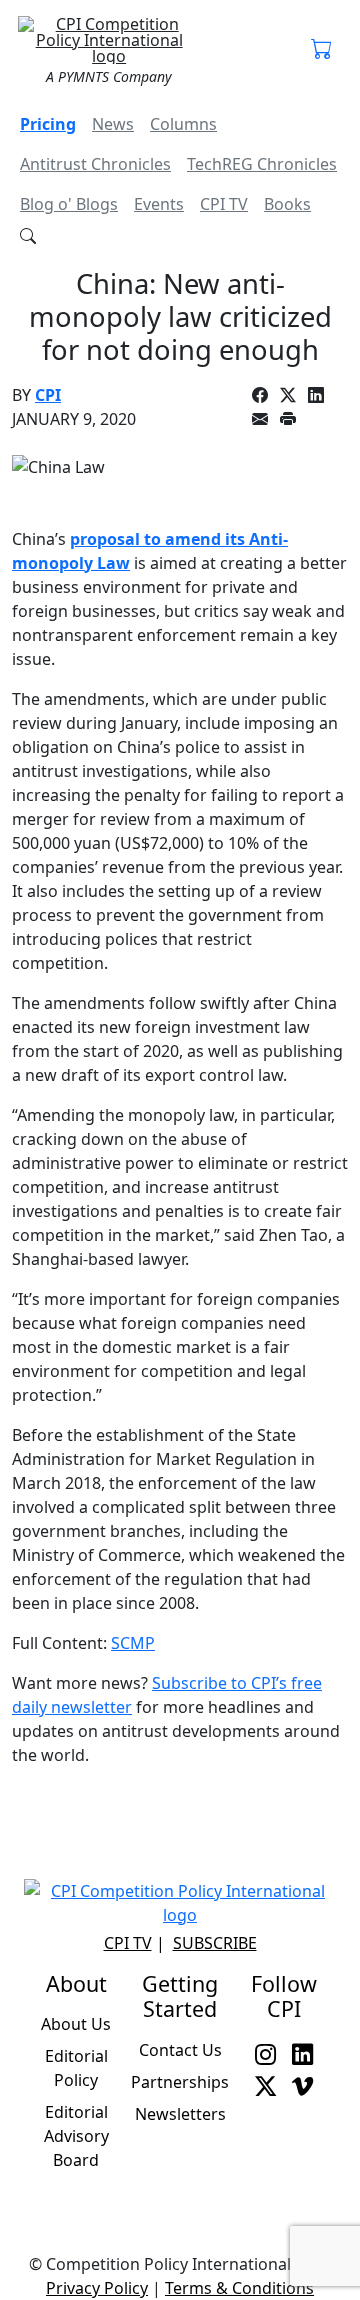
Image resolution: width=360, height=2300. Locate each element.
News (113, 124)
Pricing (48, 124)
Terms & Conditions (239, 2288)
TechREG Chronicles (262, 164)
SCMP (133, 1643)
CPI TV (224, 204)
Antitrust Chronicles (95, 164)
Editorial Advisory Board (76, 2136)
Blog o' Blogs (69, 204)
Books (287, 204)
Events (159, 204)
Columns (183, 124)
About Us (76, 2024)
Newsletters (180, 2114)
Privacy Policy (97, 2288)
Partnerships (180, 2082)
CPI (48, 395)
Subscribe (215, 1943)
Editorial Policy (76, 2068)
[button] (321, 50)
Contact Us (180, 2050)
